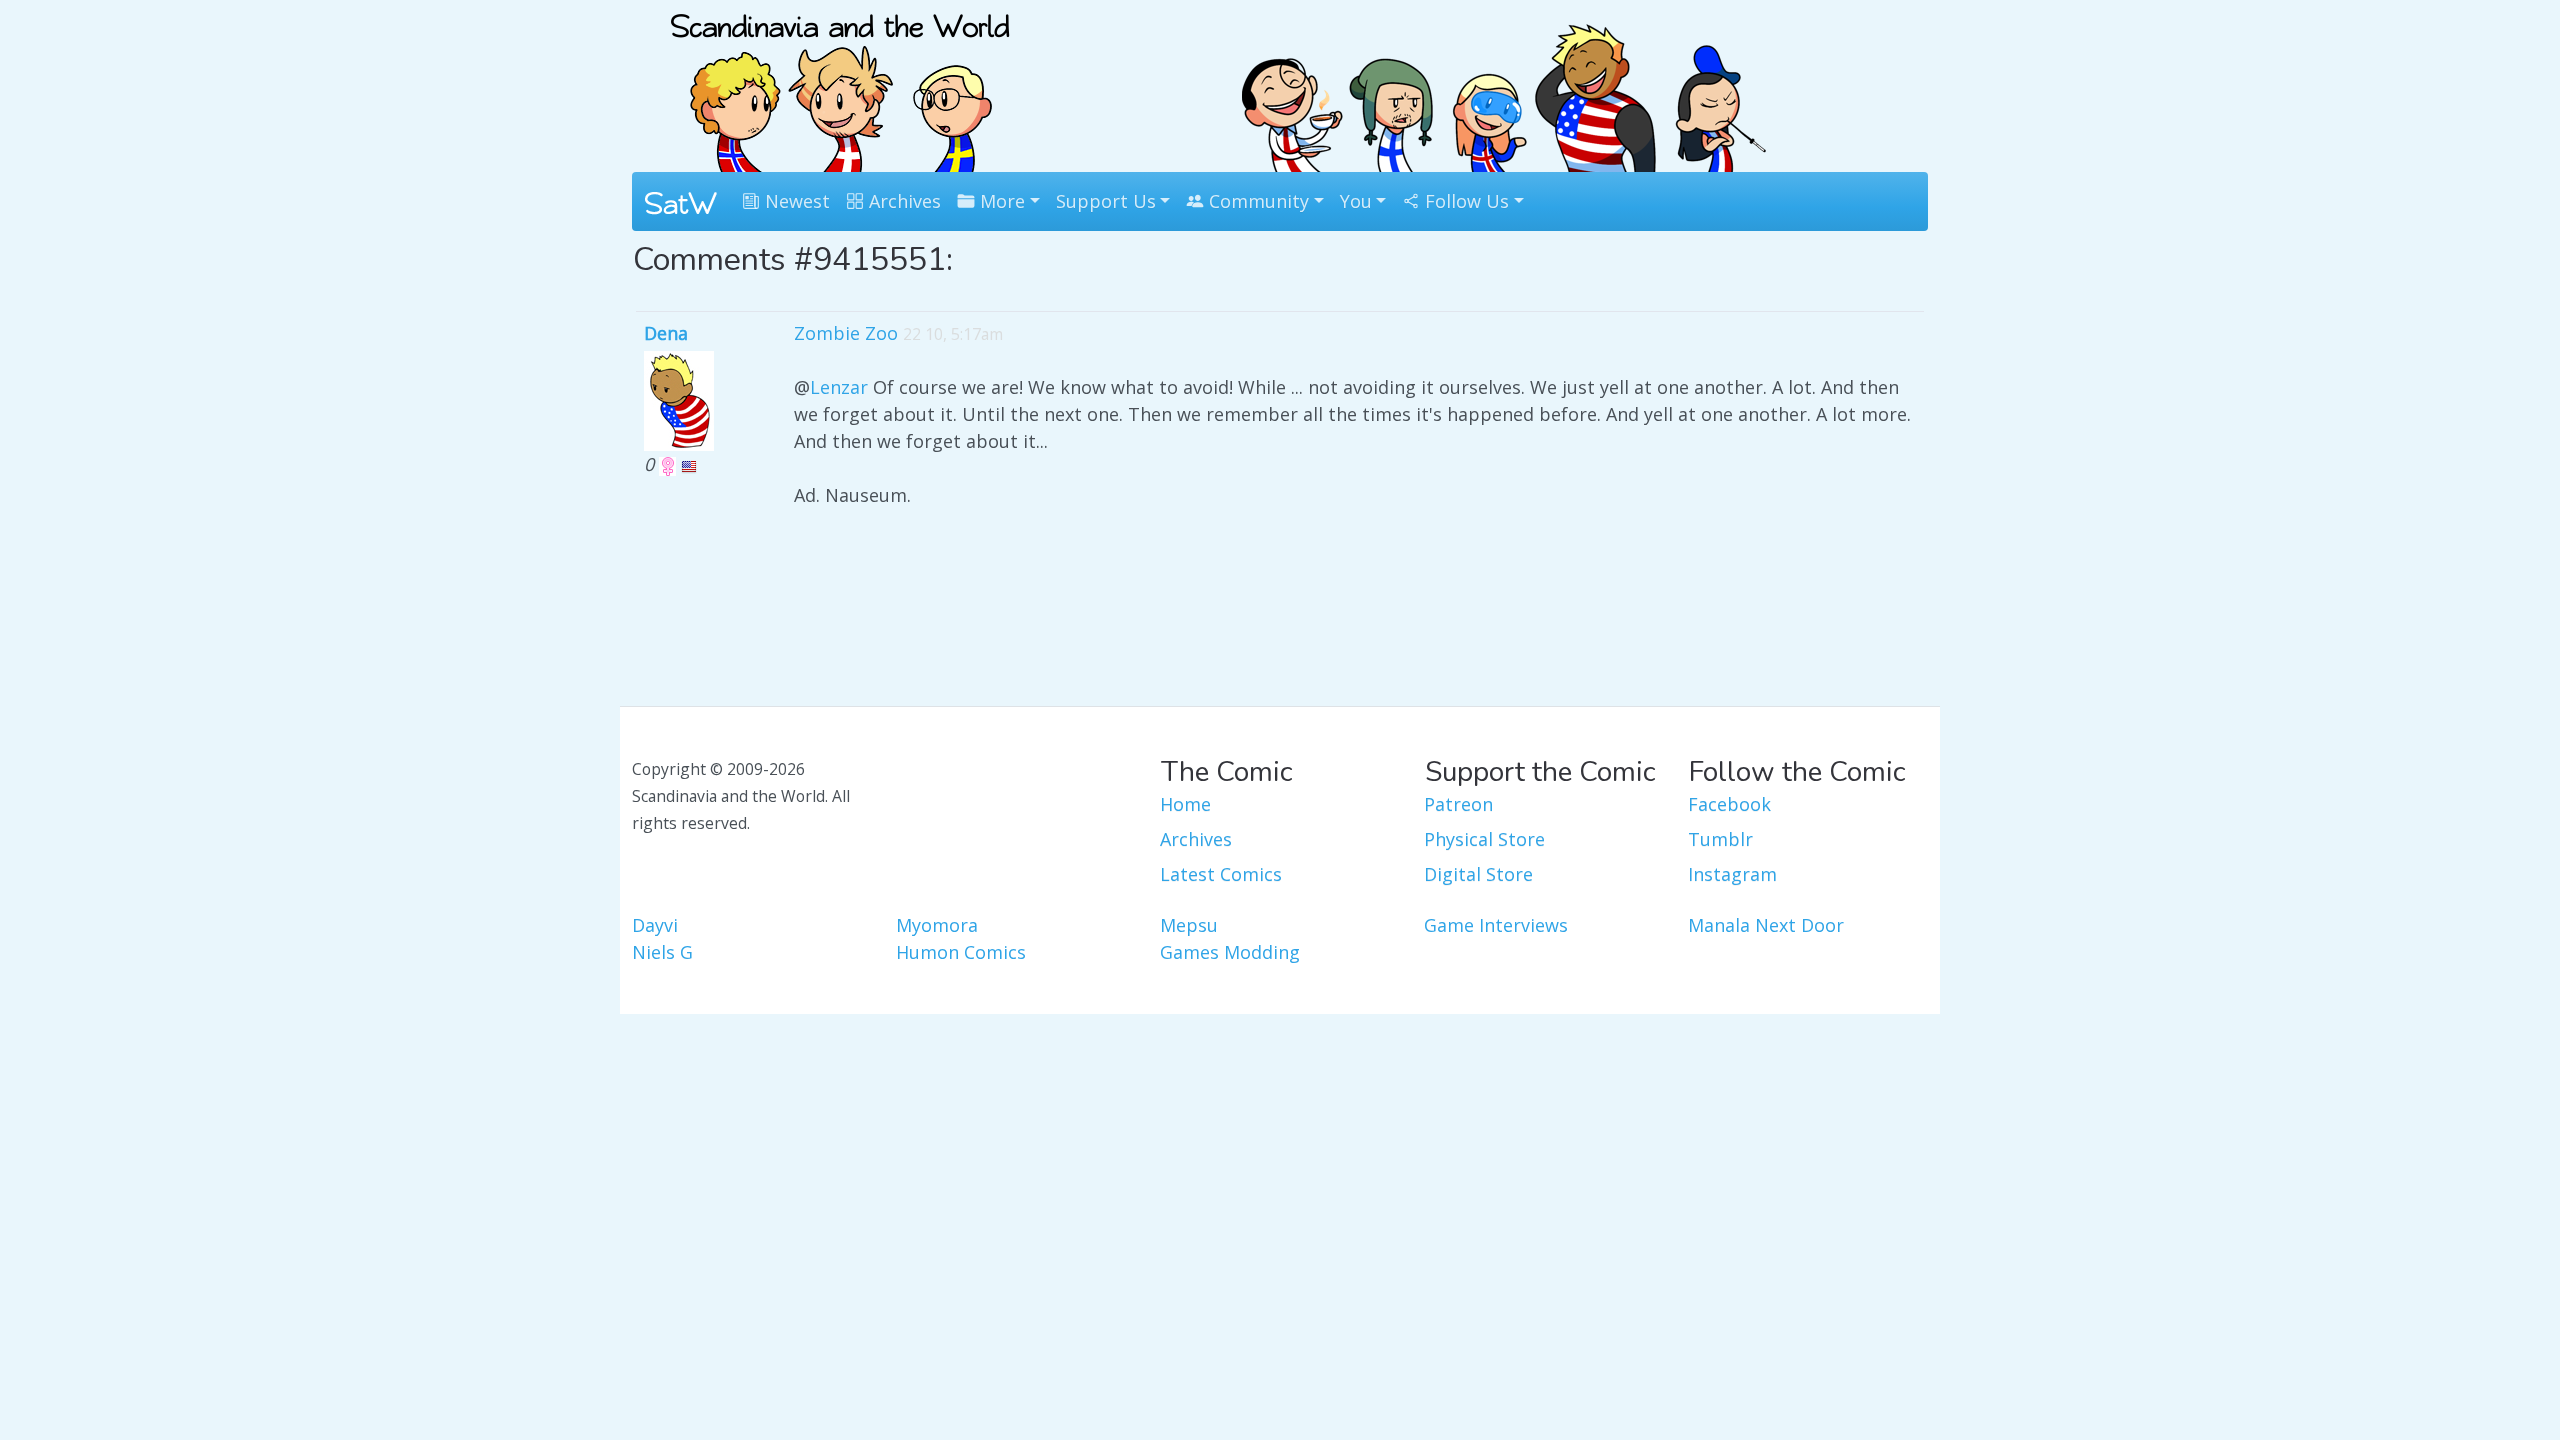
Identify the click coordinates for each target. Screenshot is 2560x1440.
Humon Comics (961, 952)
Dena (666, 333)
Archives (902, 201)
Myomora (937, 925)
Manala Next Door (1766, 925)
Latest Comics (1221, 874)
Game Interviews (1496, 925)
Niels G (662, 952)
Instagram (1732, 874)
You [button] (1356, 201)
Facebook (1729, 804)
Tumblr (1720, 839)
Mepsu (1189, 925)
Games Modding (1230, 952)
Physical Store (1484, 839)
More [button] (1000, 201)
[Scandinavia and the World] (840, 84)
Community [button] (1256, 201)
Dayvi (655, 925)
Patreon (1458, 804)
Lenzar (839, 387)
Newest (795, 201)
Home (1185, 804)
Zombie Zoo (846, 333)
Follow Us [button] (1464, 201)
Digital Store (1478, 874)
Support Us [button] (1106, 201)
